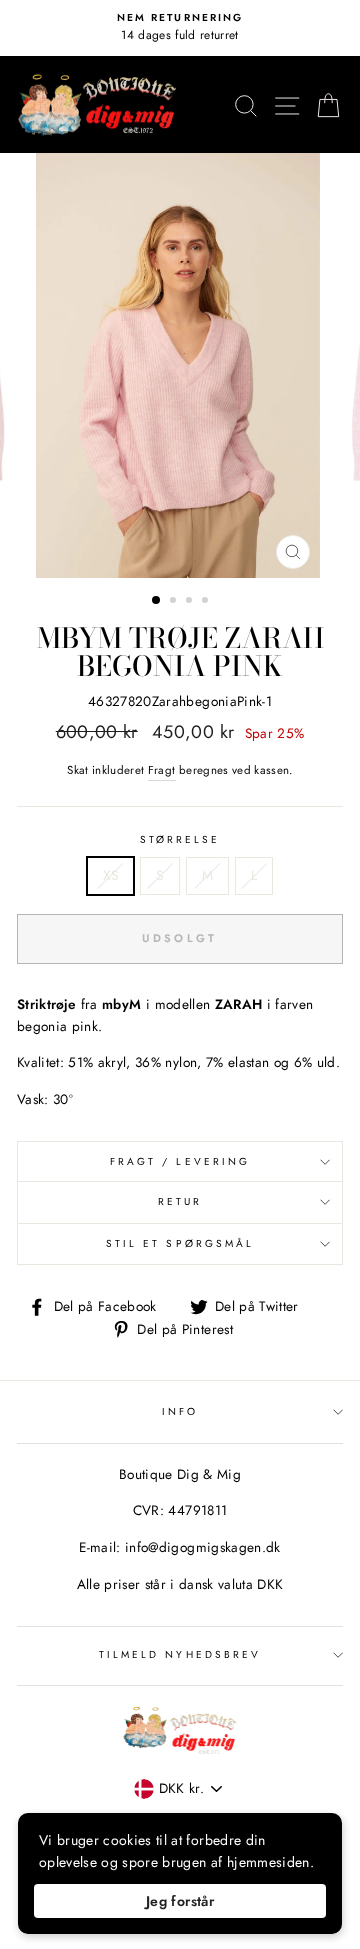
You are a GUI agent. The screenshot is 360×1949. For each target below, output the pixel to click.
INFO (180, 1411)
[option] (180, 28)
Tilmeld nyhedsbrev (180, 1654)
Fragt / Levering (180, 1161)
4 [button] (207, 602)
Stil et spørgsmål (180, 1243)
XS (111, 875)
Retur (180, 1201)
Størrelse (180, 839)
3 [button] (191, 602)
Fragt (162, 770)
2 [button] (175, 602)
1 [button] (157, 601)
